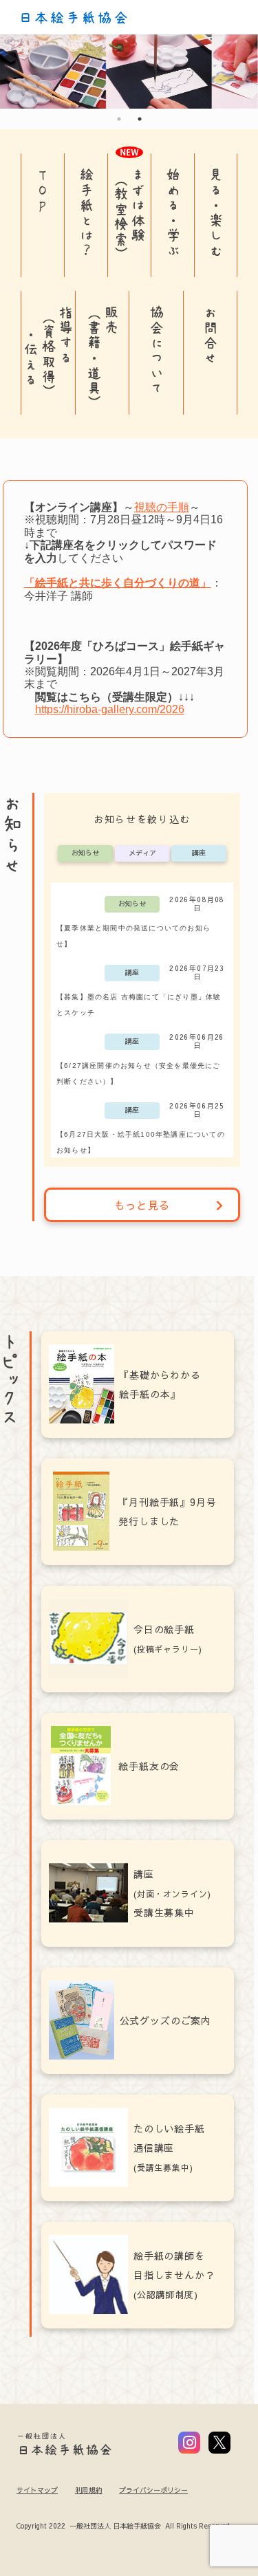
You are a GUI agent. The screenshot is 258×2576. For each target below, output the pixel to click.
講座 (199, 853)
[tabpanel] (129, 72)
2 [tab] (140, 119)
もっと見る (142, 1205)
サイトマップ (37, 2490)
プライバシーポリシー (153, 2490)
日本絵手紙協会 (74, 18)
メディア (142, 853)
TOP (43, 190)
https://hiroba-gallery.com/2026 (110, 709)
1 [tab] (119, 119)
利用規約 (89, 2490)
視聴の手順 (162, 507)
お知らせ (85, 853)
